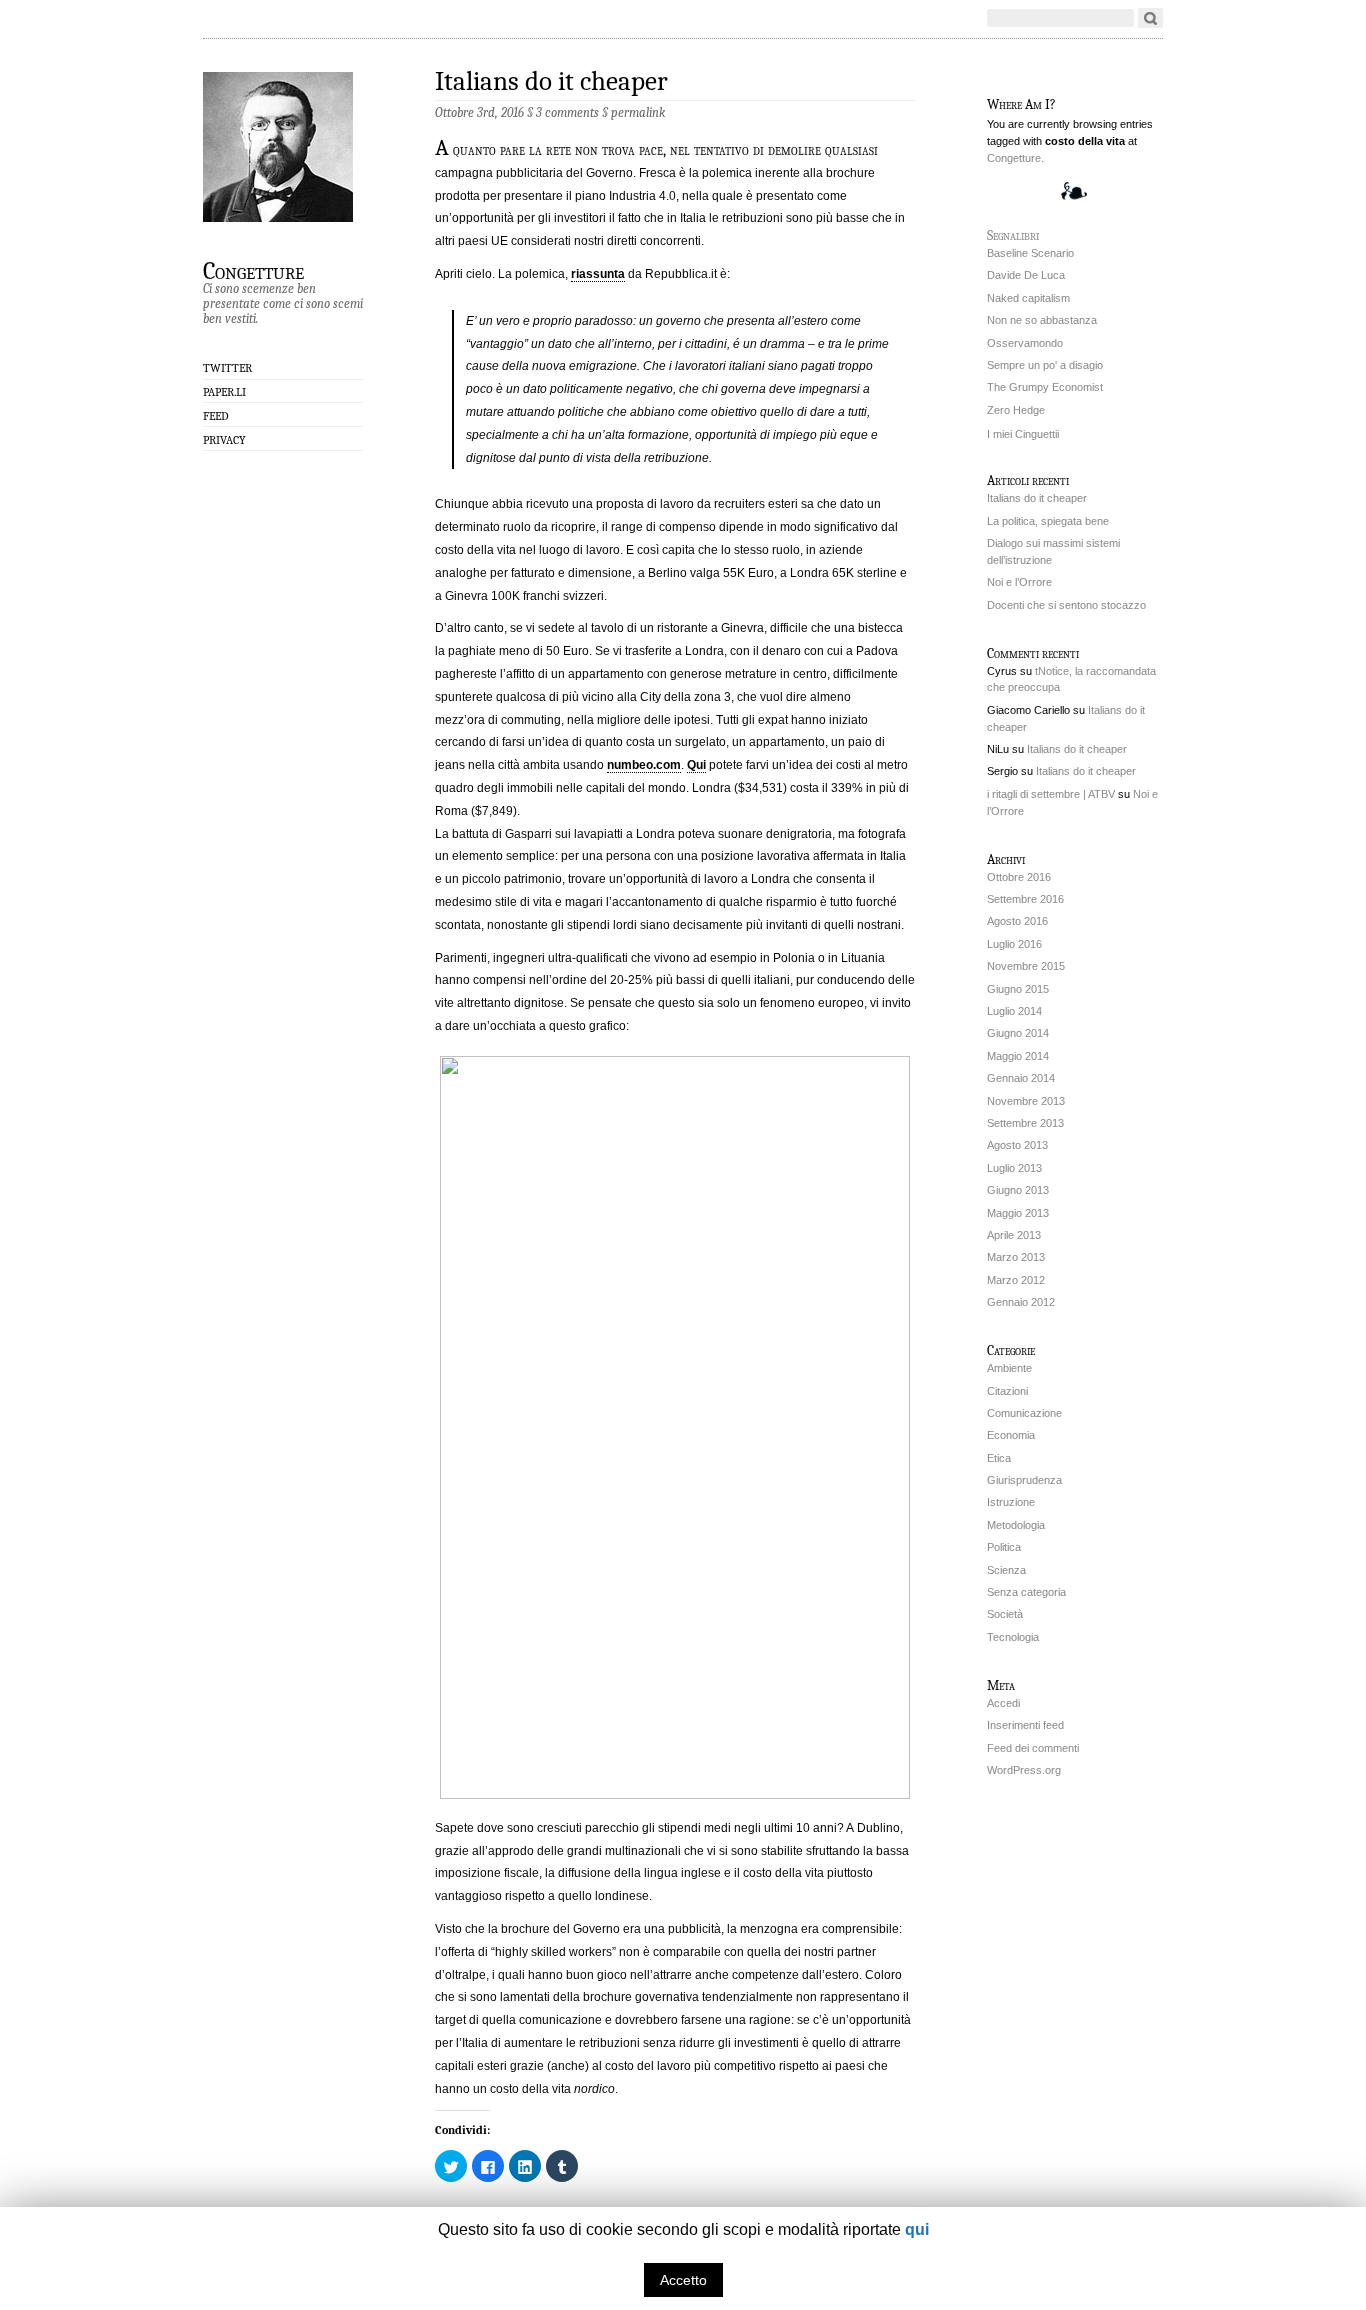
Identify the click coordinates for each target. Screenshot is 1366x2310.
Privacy (224, 440)
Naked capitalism (1028, 298)
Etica (999, 1458)
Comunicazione (1024, 1413)
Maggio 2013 (1018, 1213)
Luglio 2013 (1014, 1168)
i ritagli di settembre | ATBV (1051, 794)
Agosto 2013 (1017, 1145)
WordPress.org (1024, 1770)
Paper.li (224, 392)
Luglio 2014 (1014, 1011)
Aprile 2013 (1014, 1235)
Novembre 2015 (1026, 966)
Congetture (253, 270)
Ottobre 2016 (1019, 877)
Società (1005, 1614)
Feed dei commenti (1033, 1748)
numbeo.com (644, 765)
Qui (696, 765)
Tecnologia (1013, 1637)
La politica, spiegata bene (1048, 521)
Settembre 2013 (1025, 1123)
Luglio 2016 (1014, 944)
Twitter (227, 368)
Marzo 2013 (1016, 1257)
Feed (216, 416)
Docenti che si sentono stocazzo (1066, 605)
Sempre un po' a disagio (1045, 365)
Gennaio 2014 (1021, 1078)
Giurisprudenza (1024, 1480)
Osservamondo (1025, 343)
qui (917, 2229)
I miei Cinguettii (1023, 434)
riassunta (598, 274)
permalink (638, 112)
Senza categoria (1026, 1592)
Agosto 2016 (1017, 921)
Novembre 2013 (1026, 1101)
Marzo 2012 (1016, 1280)
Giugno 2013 (1018, 1190)
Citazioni (1007, 1391)
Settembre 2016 (1025, 899)
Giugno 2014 (1018, 1033)
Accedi (1003, 1703)
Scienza (1006, 1570)
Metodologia (1016, 1525)
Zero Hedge (1016, 410)
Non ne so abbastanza (1042, 320)
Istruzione (1011, 1502)
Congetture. (1015, 158)
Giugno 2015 (1018, 989)
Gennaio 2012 (1021, 1302)
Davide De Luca (1026, 275)
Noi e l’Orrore (1019, 582)
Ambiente (1009, 1368)
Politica (1004, 1547)
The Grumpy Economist (1045, 387)
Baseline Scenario (1030, 253)
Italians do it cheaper (551, 81)
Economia (1011, 1435)
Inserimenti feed (1025, 1725)
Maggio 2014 (1018, 1056)
